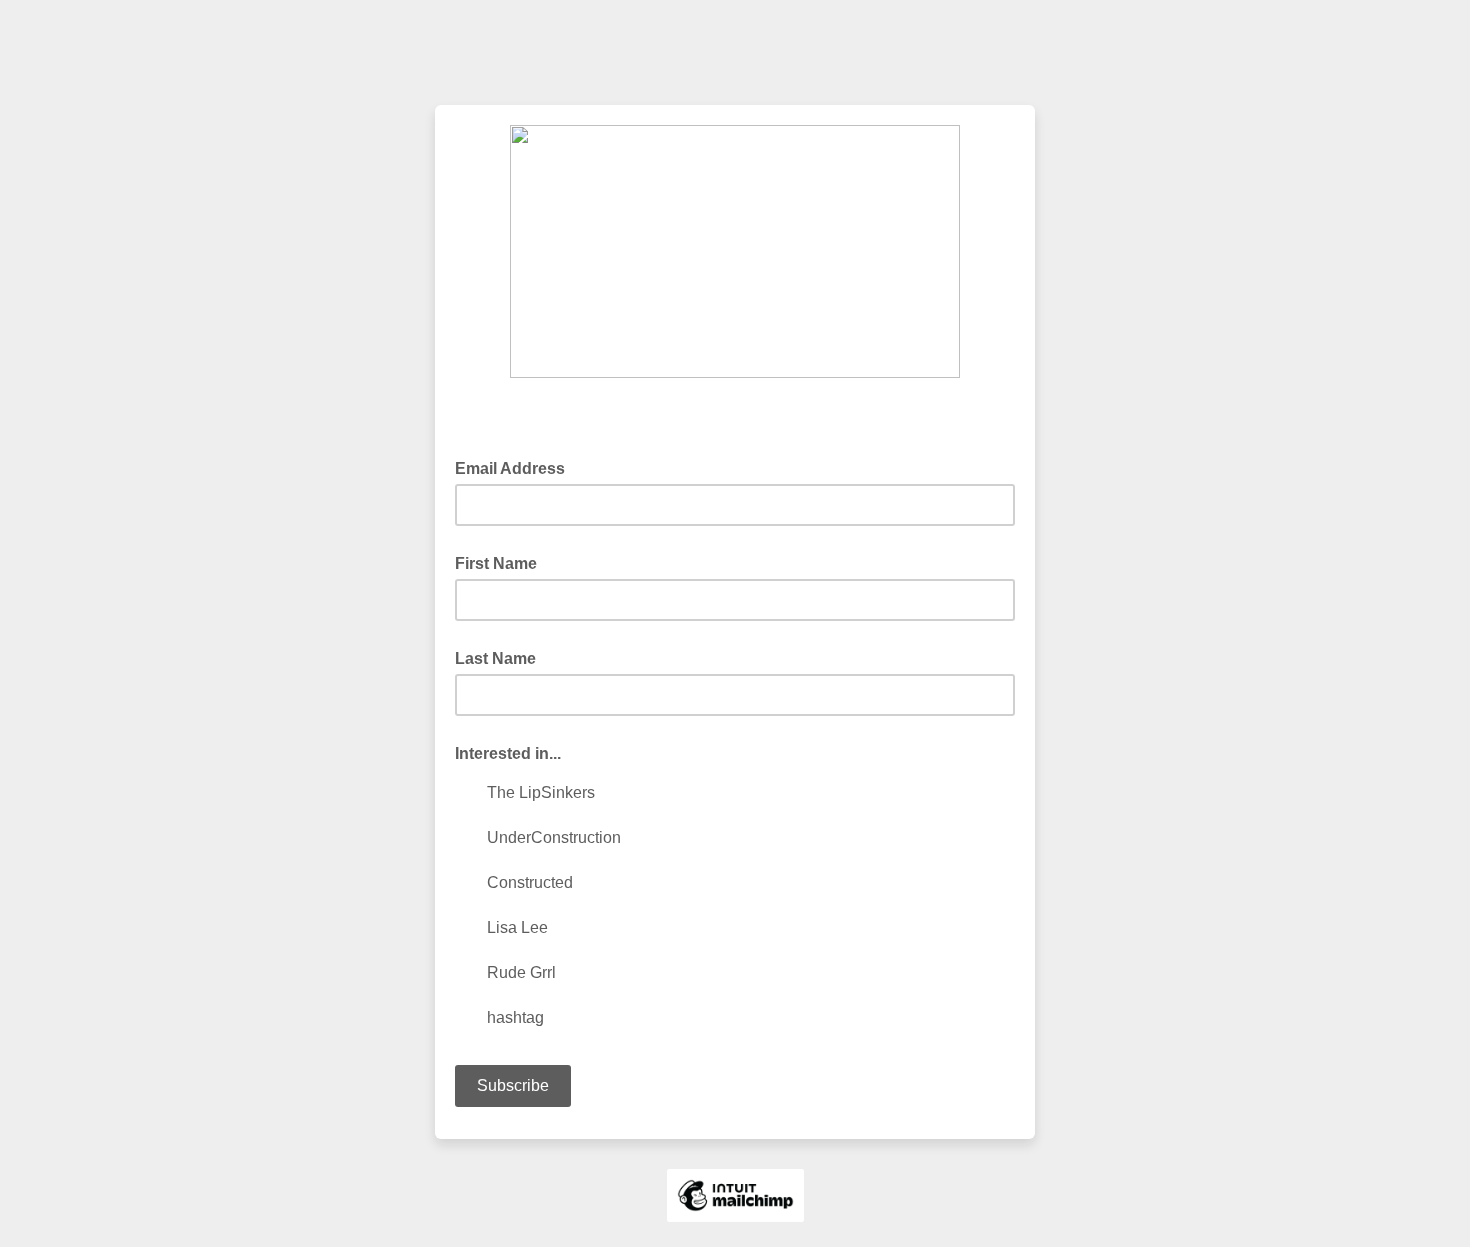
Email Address (516, 467)
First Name (496, 563)
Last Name (495, 658)
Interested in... (508, 753)
